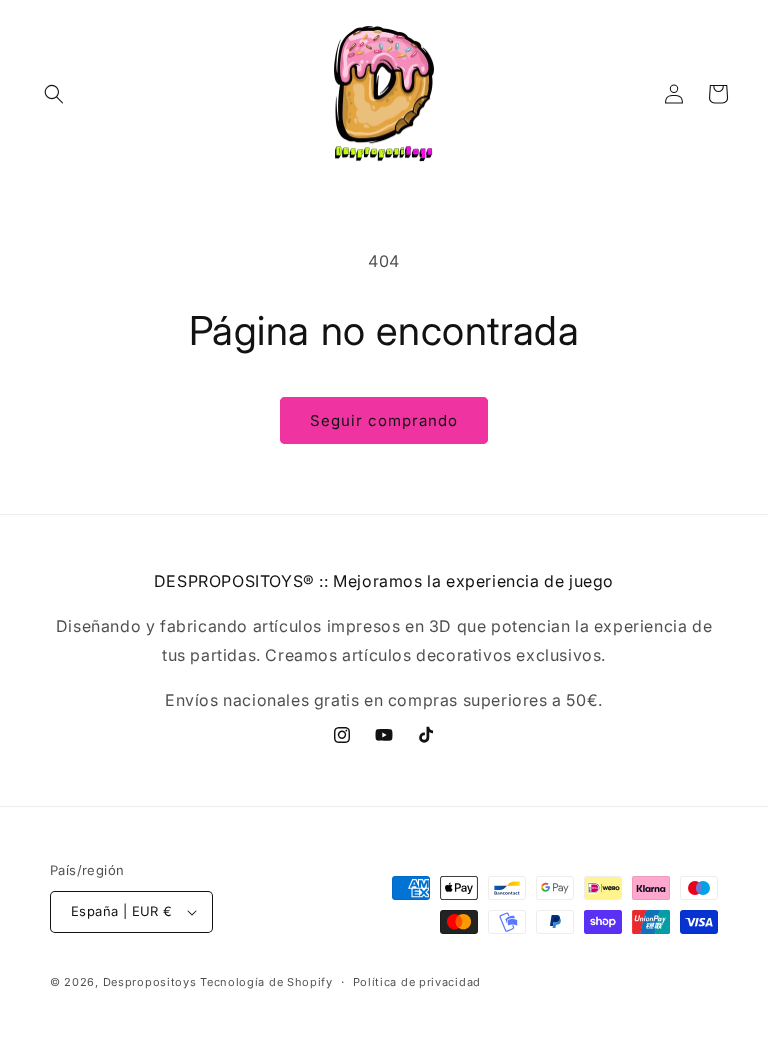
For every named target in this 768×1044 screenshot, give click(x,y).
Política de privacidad (417, 982)
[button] (54, 94)
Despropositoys (150, 982)
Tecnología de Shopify (266, 982)
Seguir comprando (384, 420)
